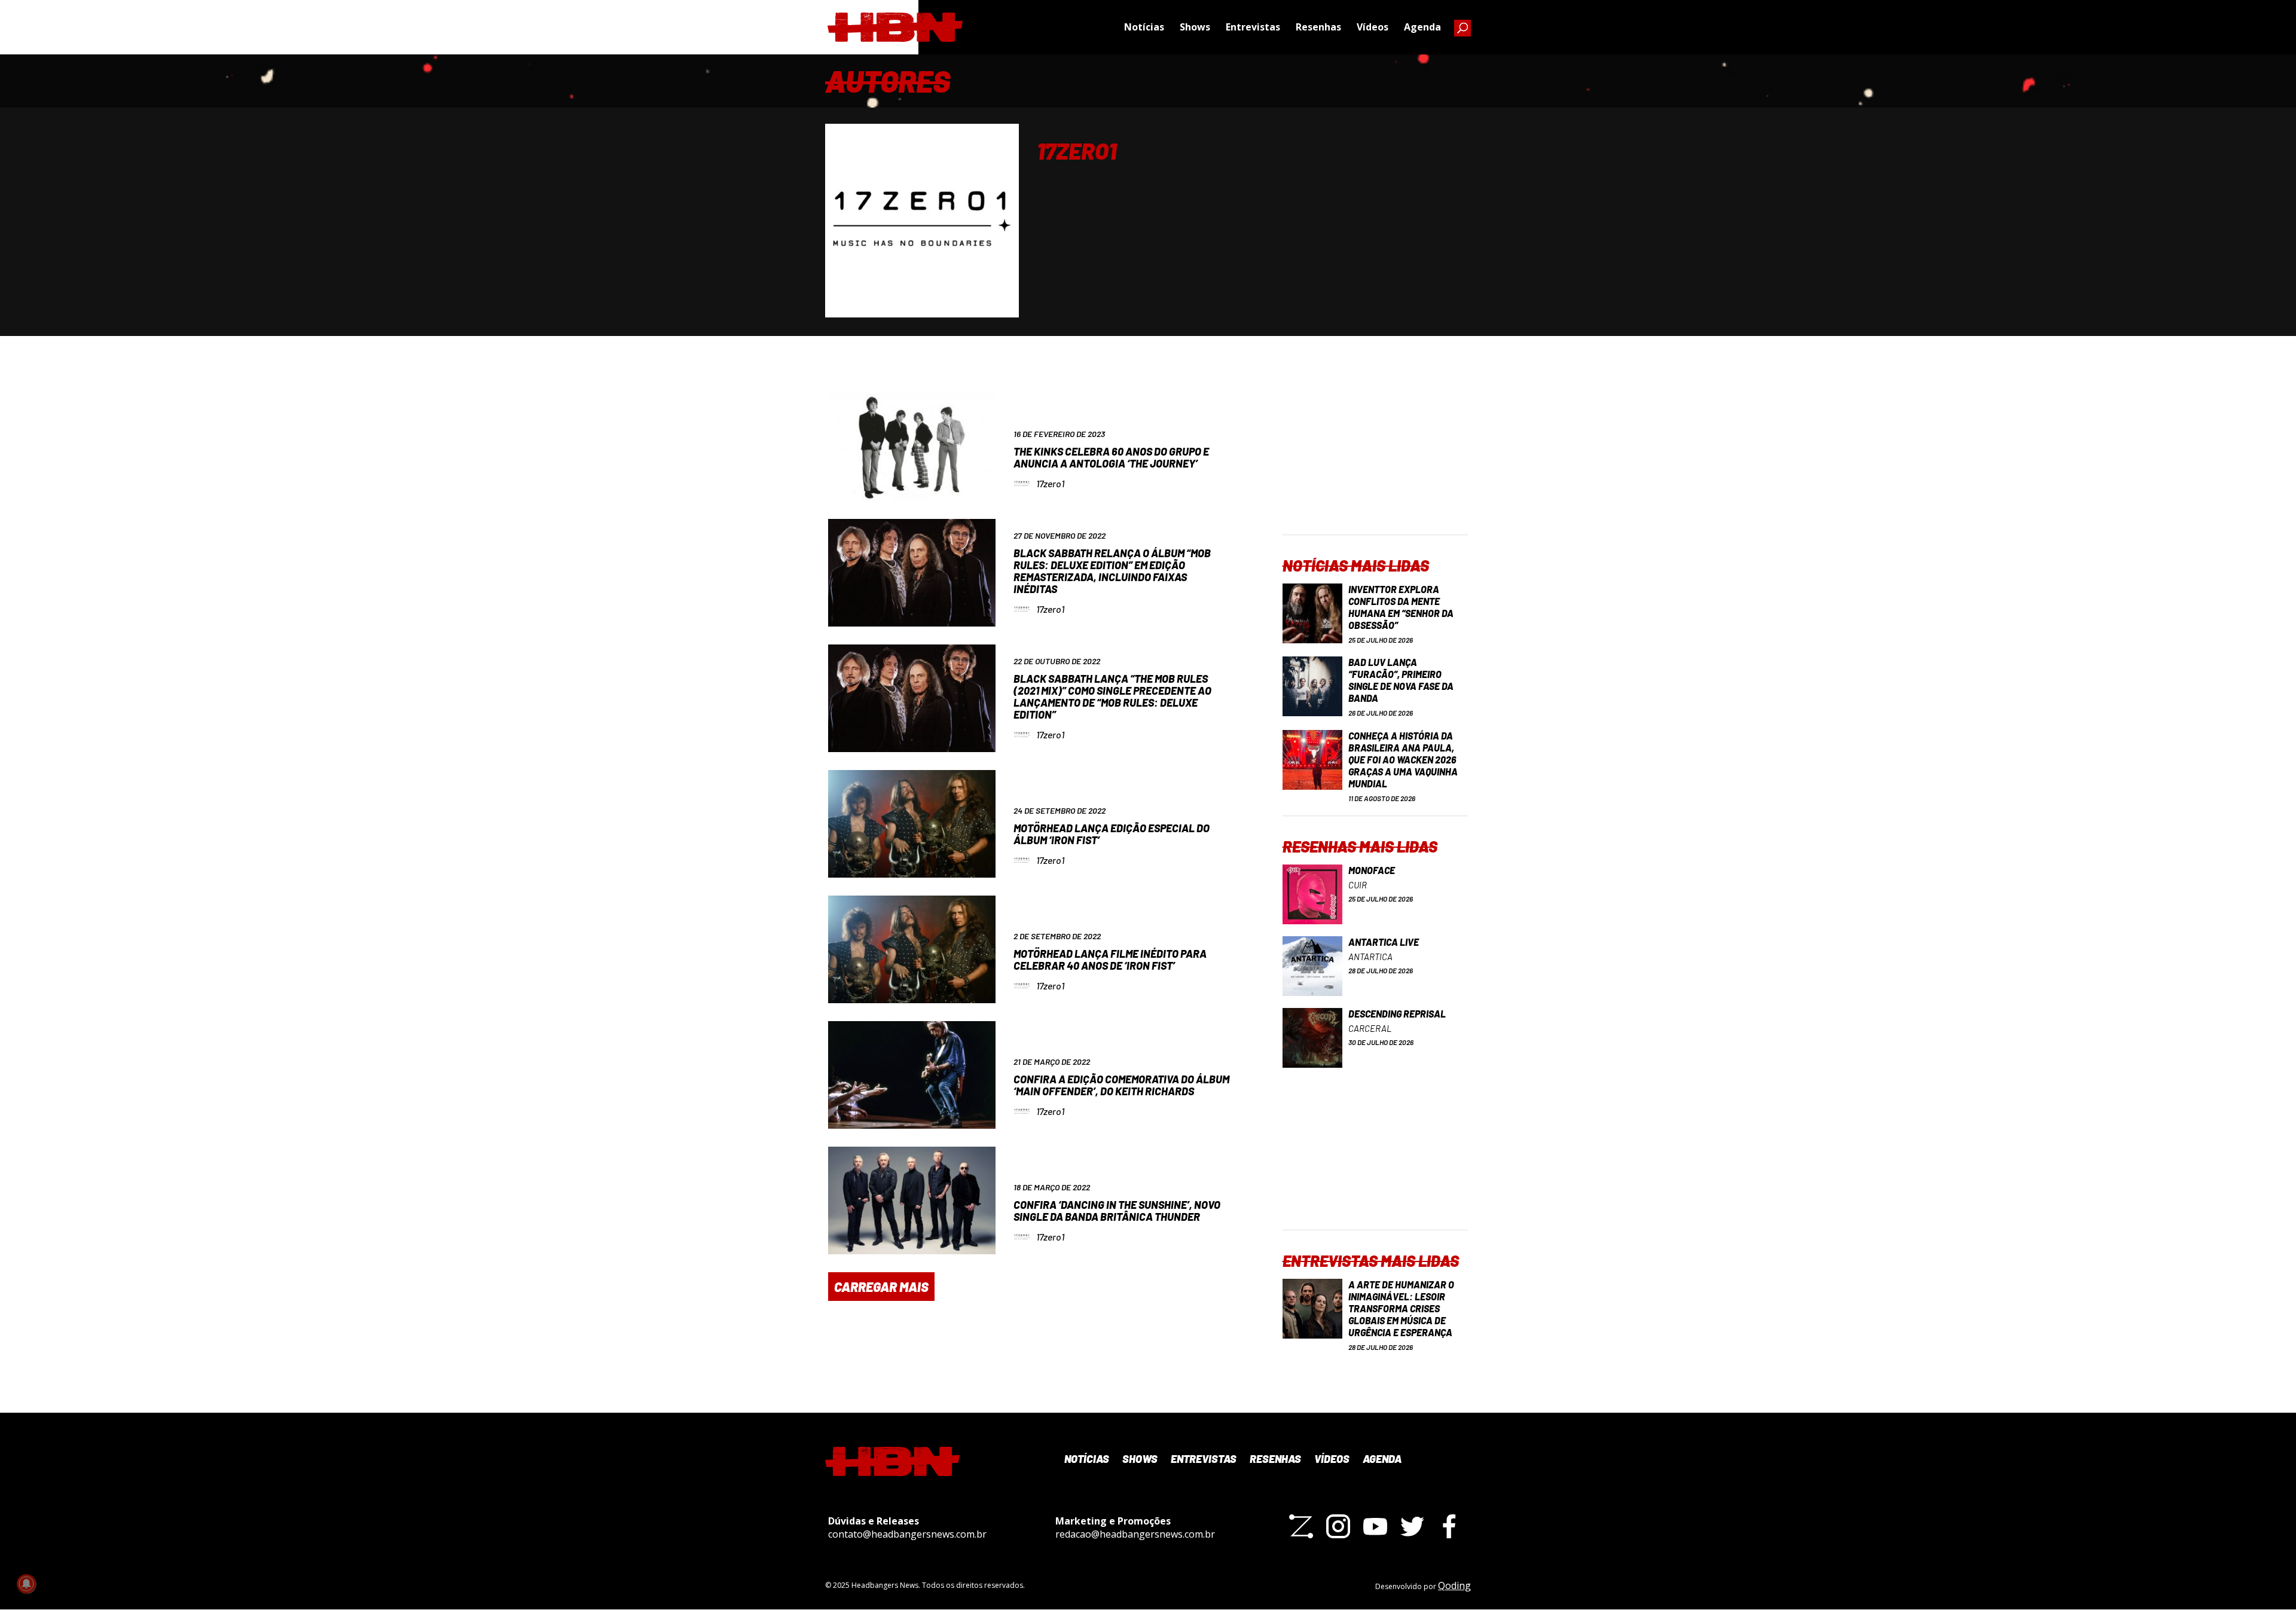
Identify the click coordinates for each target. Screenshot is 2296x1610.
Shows (1195, 27)
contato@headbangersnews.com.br (907, 1534)
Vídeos (1373, 27)
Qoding (1454, 1585)
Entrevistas (1253, 27)
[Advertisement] (1375, 459)
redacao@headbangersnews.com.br (1135, 1534)
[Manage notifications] (26, 1584)
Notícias (1144, 27)
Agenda (1422, 27)
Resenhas (1318, 27)
